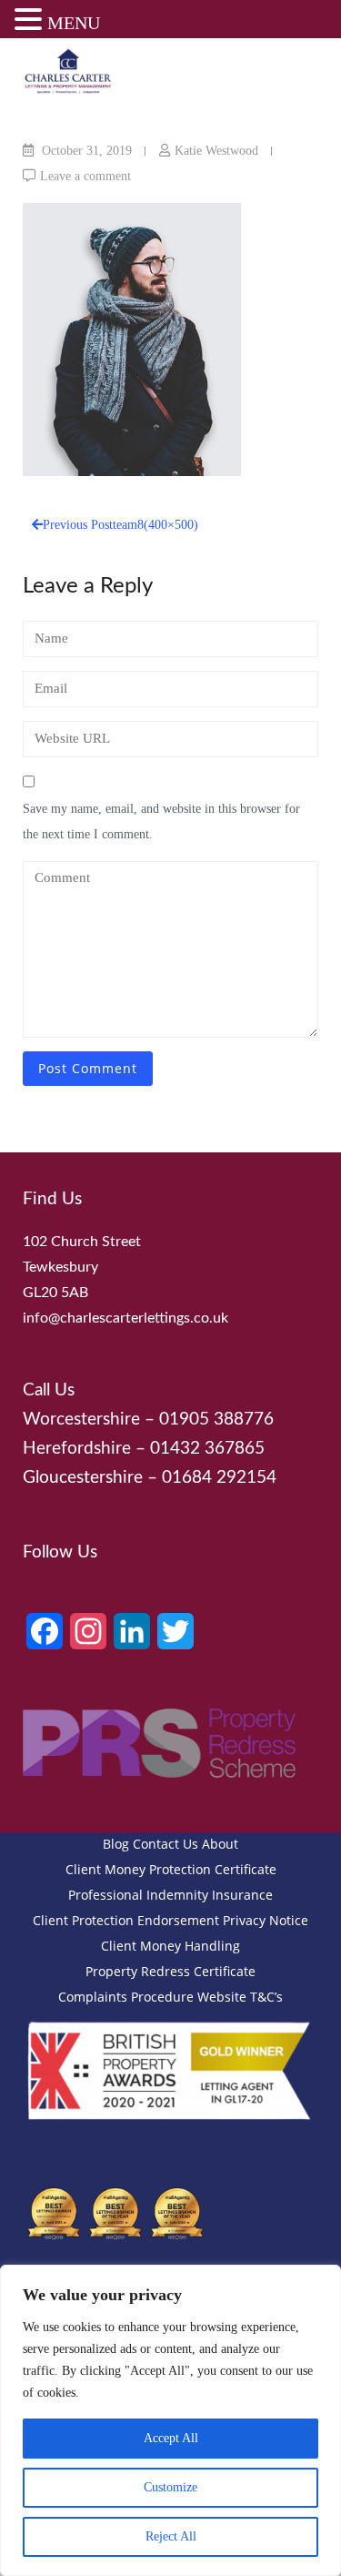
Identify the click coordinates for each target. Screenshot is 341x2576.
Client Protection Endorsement (126, 1920)
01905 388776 (216, 1420)
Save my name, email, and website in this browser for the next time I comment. (161, 821)
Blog (116, 1844)
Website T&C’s (240, 1997)
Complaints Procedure (126, 1997)
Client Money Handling (170, 1946)
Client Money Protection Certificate (171, 1869)
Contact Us (165, 1844)
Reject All (171, 2536)
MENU (74, 23)
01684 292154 (219, 1478)
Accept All (171, 2438)
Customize (170, 2487)
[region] (170, 2420)
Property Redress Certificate (170, 1971)
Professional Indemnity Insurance (170, 1895)
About (220, 1844)
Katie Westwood (216, 151)
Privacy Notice (266, 1920)
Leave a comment (85, 176)
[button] (31, 22)
